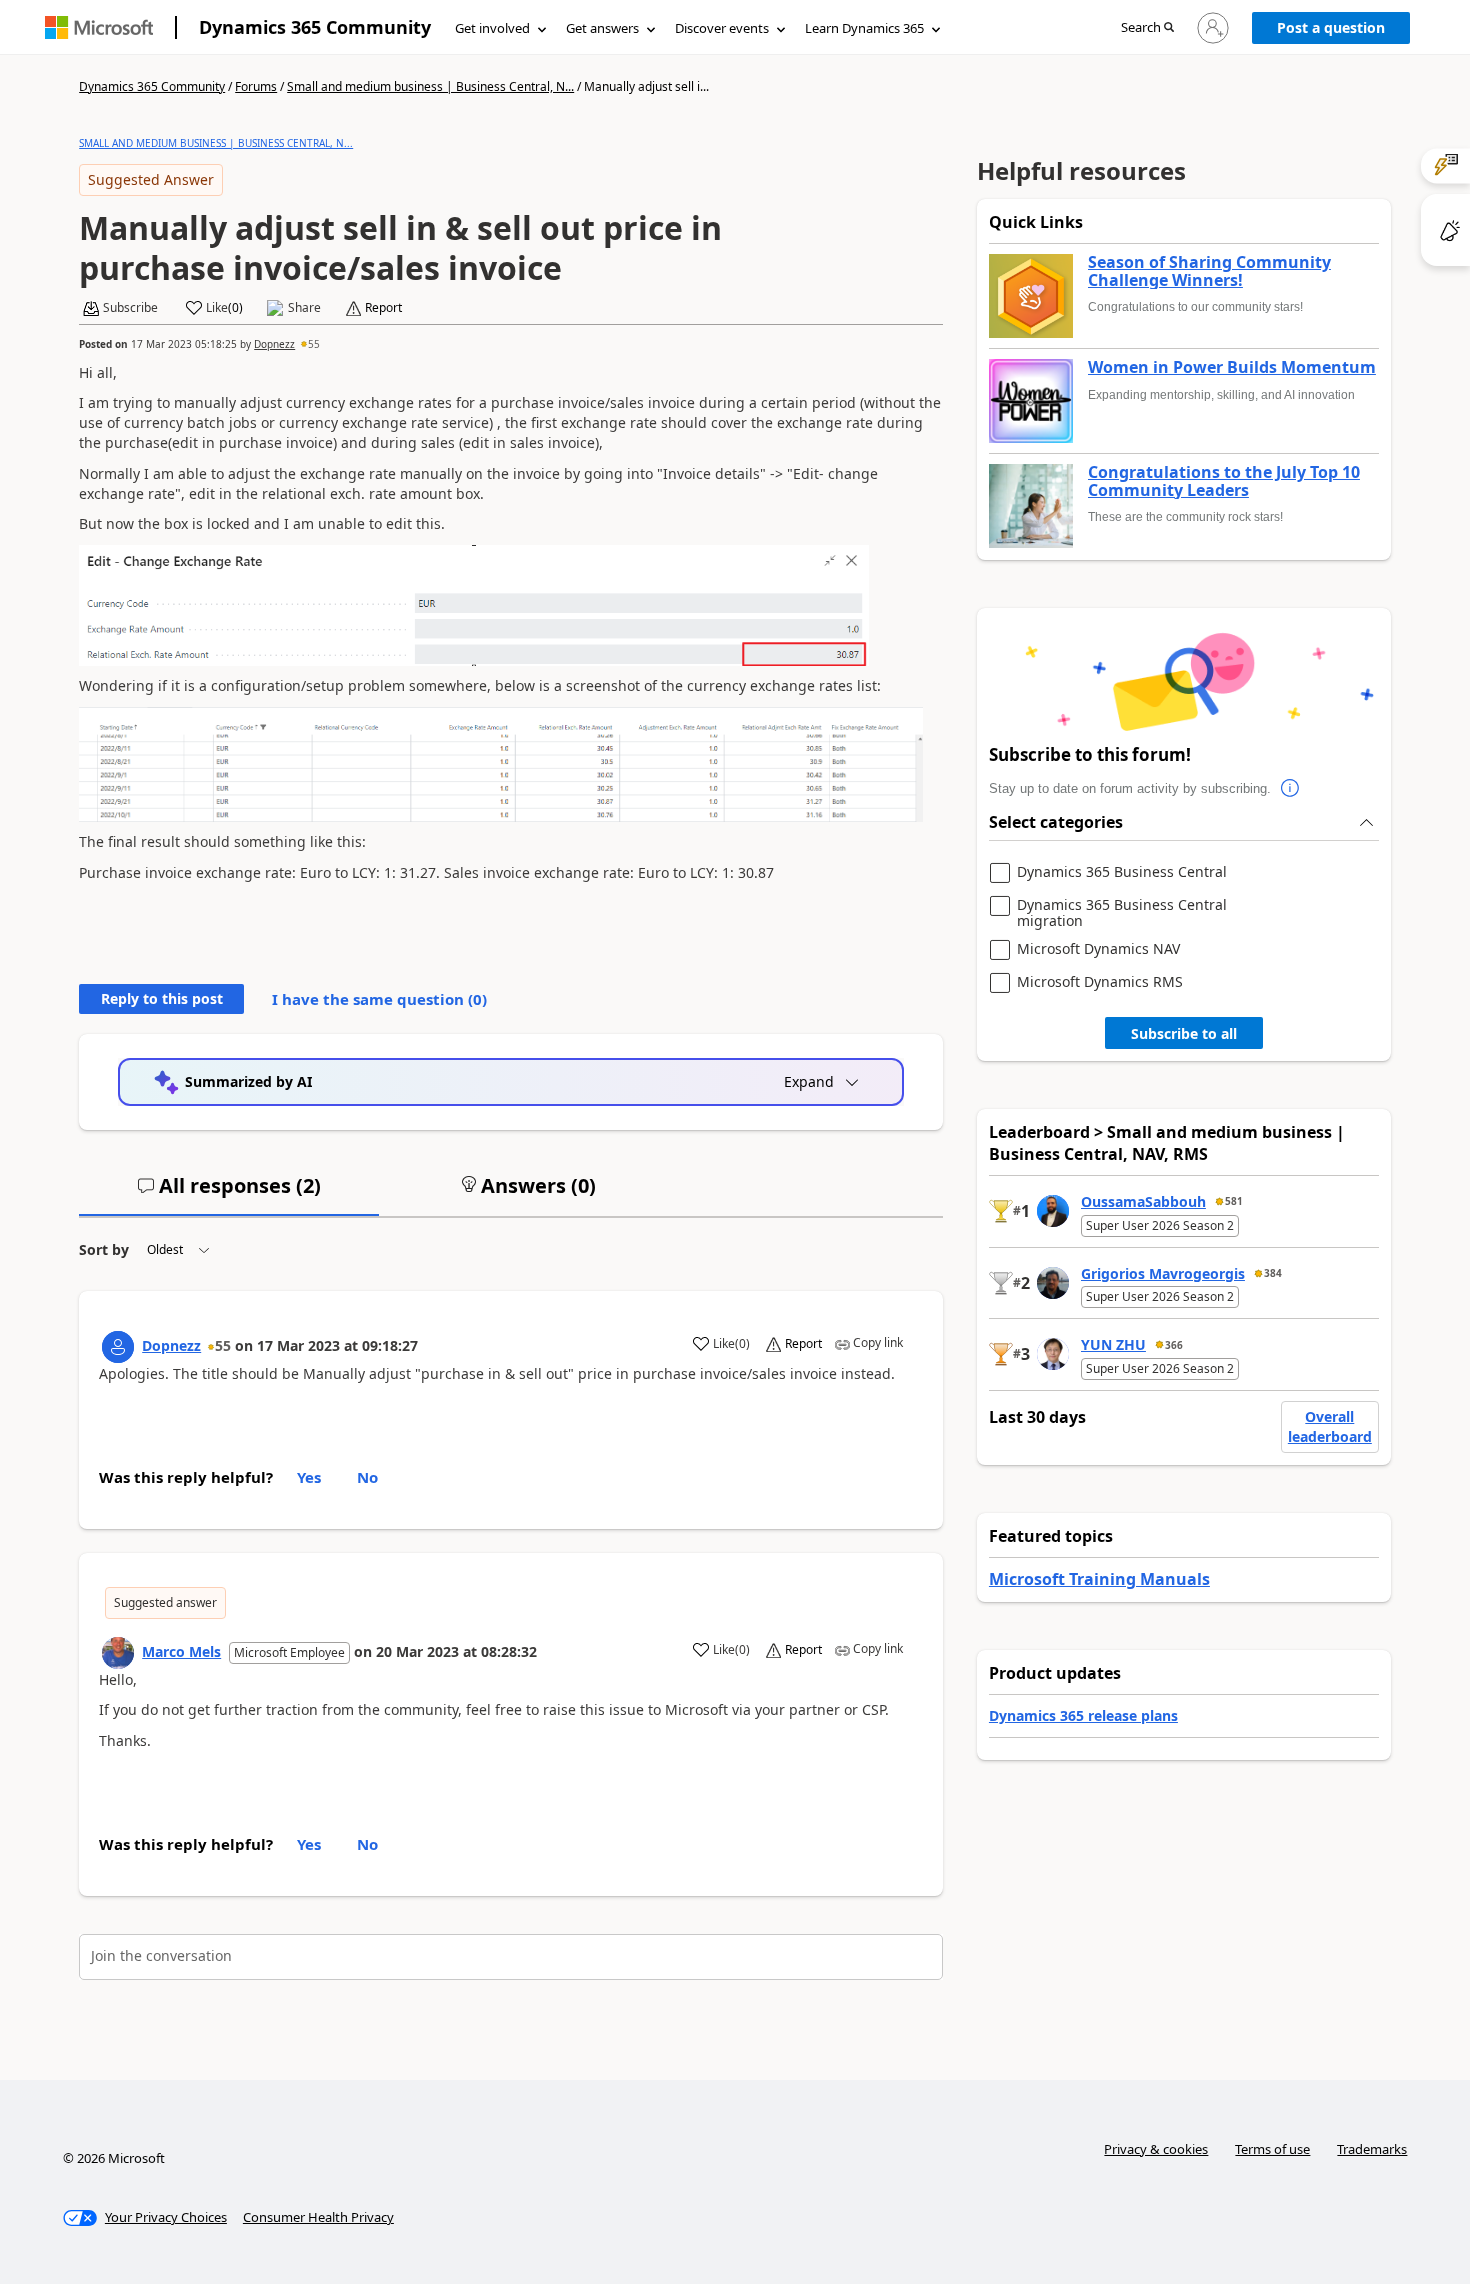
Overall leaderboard (1330, 1426)
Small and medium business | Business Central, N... (430, 86)
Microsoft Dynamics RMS (1100, 982)
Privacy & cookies (1156, 2149)
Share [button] (304, 308)
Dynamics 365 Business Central (1122, 872)
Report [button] (383, 308)
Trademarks (1372, 2149)
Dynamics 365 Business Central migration (1122, 912)
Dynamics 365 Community (315, 27)
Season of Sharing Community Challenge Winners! (1209, 271)
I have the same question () (379, 999)
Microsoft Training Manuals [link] (1099, 1579)
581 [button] (1234, 1201)
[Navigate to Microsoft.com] (99, 27)
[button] (1147, 28)
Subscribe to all (1184, 1033)
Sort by (104, 1249)
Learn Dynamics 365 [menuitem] (864, 28)
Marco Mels (181, 1651)
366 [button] (1174, 1345)
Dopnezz (274, 344)
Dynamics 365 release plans (1083, 1715)
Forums (256, 86)
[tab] (229, 1194)
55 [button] (314, 344)
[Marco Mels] (118, 1653)
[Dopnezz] (118, 1347)
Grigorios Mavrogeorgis (1163, 1273)
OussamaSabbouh (1143, 1201)
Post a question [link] (1331, 27)
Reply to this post (162, 998)
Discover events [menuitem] (722, 28)
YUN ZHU (1113, 1344)
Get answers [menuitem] (602, 28)
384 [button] (1273, 1273)
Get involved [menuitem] (492, 28)
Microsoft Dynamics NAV (1098, 949)
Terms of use (1272, 2149)
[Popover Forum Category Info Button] (1291, 789)
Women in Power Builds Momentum (1232, 368)
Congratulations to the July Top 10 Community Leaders (1224, 481)
